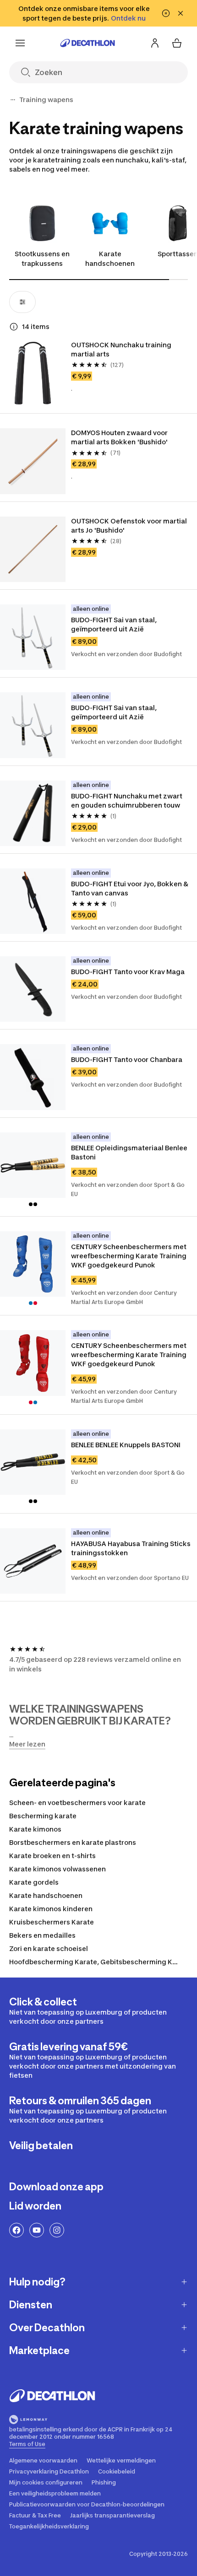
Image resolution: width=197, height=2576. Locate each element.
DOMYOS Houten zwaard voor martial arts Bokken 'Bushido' (120, 437)
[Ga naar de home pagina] (88, 43)
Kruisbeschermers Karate (52, 1922)
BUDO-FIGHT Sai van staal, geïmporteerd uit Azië (115, 624)
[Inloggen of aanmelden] (155, 43)
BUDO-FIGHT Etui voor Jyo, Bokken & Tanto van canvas (130, 888)
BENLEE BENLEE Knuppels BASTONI (126, 1445)
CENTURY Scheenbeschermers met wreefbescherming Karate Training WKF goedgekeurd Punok (129, 1256)
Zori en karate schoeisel (49, 1948)
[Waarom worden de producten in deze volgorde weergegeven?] (14, 327)
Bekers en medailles (42, 1935)
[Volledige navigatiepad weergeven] (13, 100)
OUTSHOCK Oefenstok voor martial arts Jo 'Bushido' (130, 525)
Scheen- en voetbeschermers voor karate (77, 1803)
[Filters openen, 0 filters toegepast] (22, 302)
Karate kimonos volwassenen (57, 1869)
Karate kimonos (35, 1829)
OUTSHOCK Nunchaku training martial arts (122, 349)
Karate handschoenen (110, 259)
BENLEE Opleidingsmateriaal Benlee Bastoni (130, 1152)
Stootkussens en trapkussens (42, 259)
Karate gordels (34, 1882)
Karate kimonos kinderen (51, 1909)
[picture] (33, 373)
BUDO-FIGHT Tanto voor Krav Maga (128, 972)
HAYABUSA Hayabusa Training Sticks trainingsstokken (131, 1548)
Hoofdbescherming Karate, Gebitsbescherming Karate (100, 1962)
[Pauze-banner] (166, 13)
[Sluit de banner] (181, 13)
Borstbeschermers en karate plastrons (73, 1842)
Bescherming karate (43, 1816)
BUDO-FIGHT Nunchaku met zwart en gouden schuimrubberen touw (127, 800)
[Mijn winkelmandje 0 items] (177, 43)
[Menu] (20, 43)
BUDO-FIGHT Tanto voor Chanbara (127, 1059)
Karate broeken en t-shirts (52, 1856)
